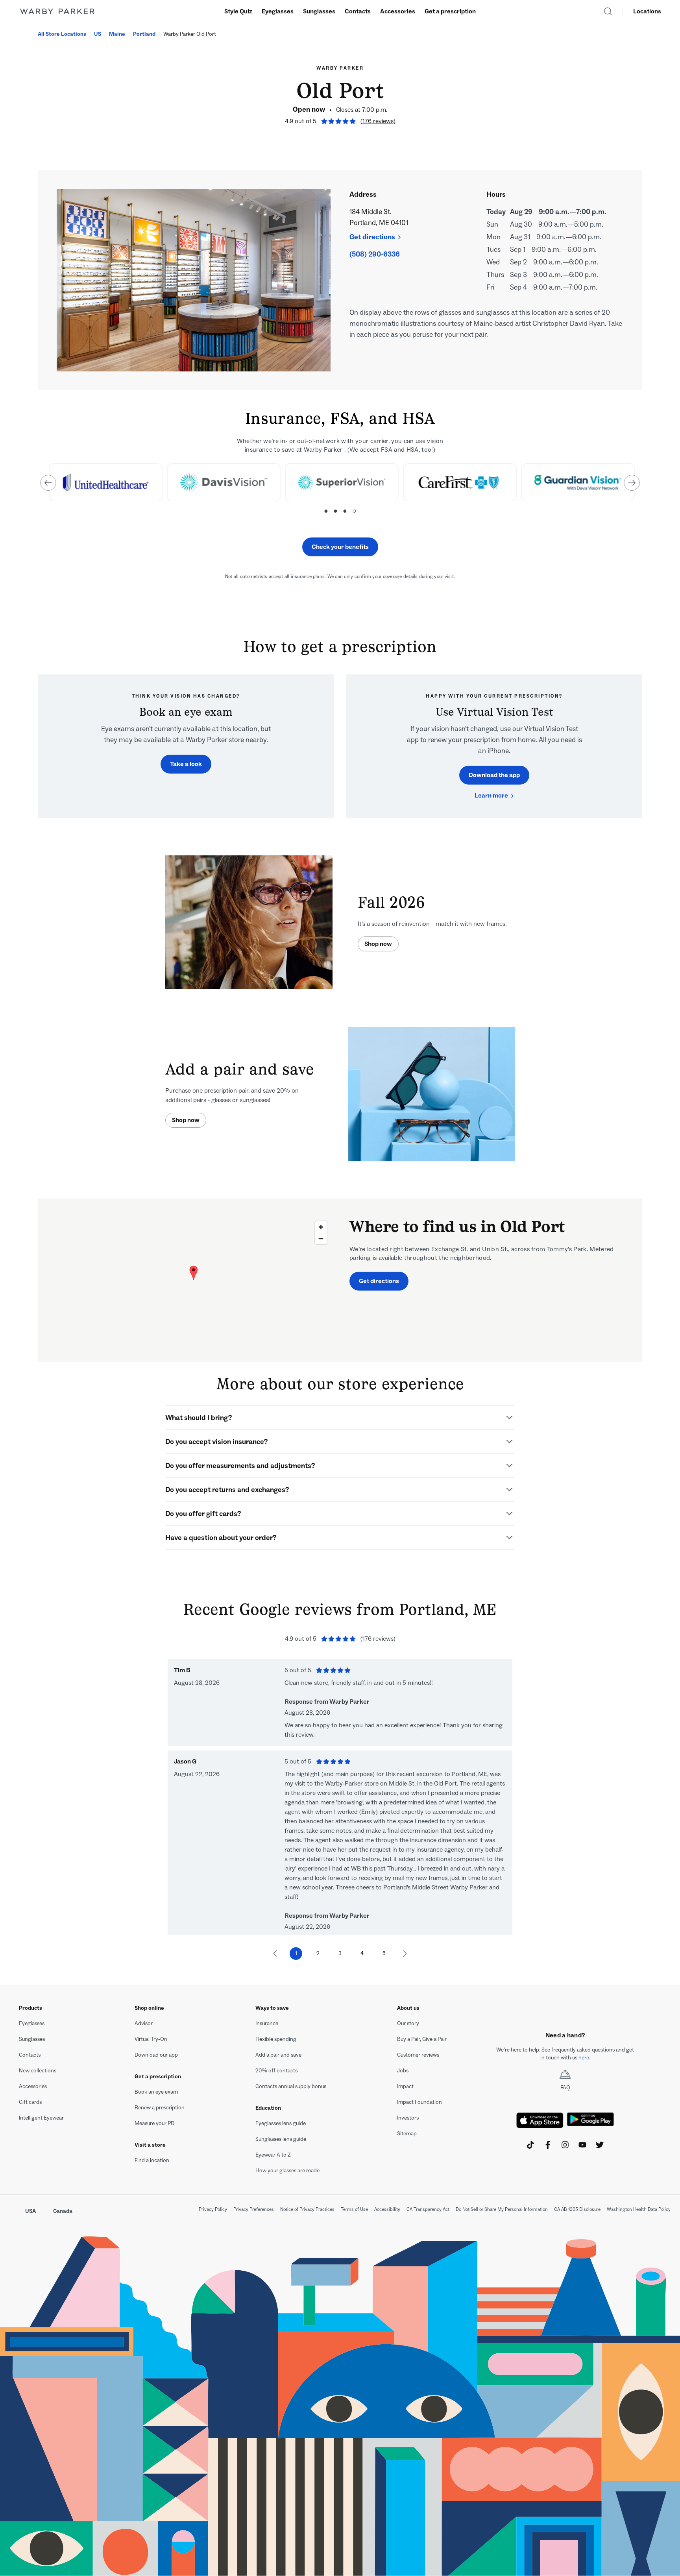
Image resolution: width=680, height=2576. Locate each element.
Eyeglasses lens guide (281, 2123)
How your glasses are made (287, 2171)
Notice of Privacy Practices (307, 2209)
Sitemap (407, 2134)
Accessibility (387, 2209)
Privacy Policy (213, 2209)
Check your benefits (340, 547)
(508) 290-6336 (375, 254)
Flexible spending (276, 2039)
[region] (194, 1280)
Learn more (491, 795)
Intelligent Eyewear (41, 2118)
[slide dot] (326, 511)
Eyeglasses (278, 11)
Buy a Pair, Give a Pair (422, 2039)
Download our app (156, 2055)
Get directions (372, 237)
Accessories (398, 11)
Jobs (403, 2071)
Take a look (186, 764)
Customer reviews (418, 2055)
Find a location (152, 2160)
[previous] (48, 483)
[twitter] (600, 2145)
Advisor (144, 2023)
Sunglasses (319, 11)
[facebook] (548, 2145)
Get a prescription (450, 11)
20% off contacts (276, 2071)
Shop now (378, 944)
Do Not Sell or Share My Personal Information (502, 2209)
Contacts (358, 11)
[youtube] (582, 2145)
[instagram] (565, 2145)
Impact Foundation (419, 2102)
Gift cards (30, 2102)
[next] (632, 483)
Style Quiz (238, 11)
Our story (408, 2023)
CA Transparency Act (428, 2209)
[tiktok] (530, 2145)
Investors (408, 2118)
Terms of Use (354, 2209)
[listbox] (340, 487)
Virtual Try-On (151, 2039)
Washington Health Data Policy (639, 2209)
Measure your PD (154, 2123)
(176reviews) (378, 121)
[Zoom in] (321, 1227)
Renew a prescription (160, 2108)
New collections (38, 2071)
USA (30, 2211)
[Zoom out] (321, 1238)
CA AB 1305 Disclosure (577, 2209)
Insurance (267, 2023)
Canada (63, 2211)
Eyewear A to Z (273, 2155)
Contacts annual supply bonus (291, 2086)
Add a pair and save (278, 2055)
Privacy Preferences (254, 2209)
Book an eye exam (156, 2092)
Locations (647, 11)
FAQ (565, 2088)
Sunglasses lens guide (281, 2139)
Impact (405, 2086)
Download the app (494, 775)
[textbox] (565, 2054)
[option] (105, 482)
